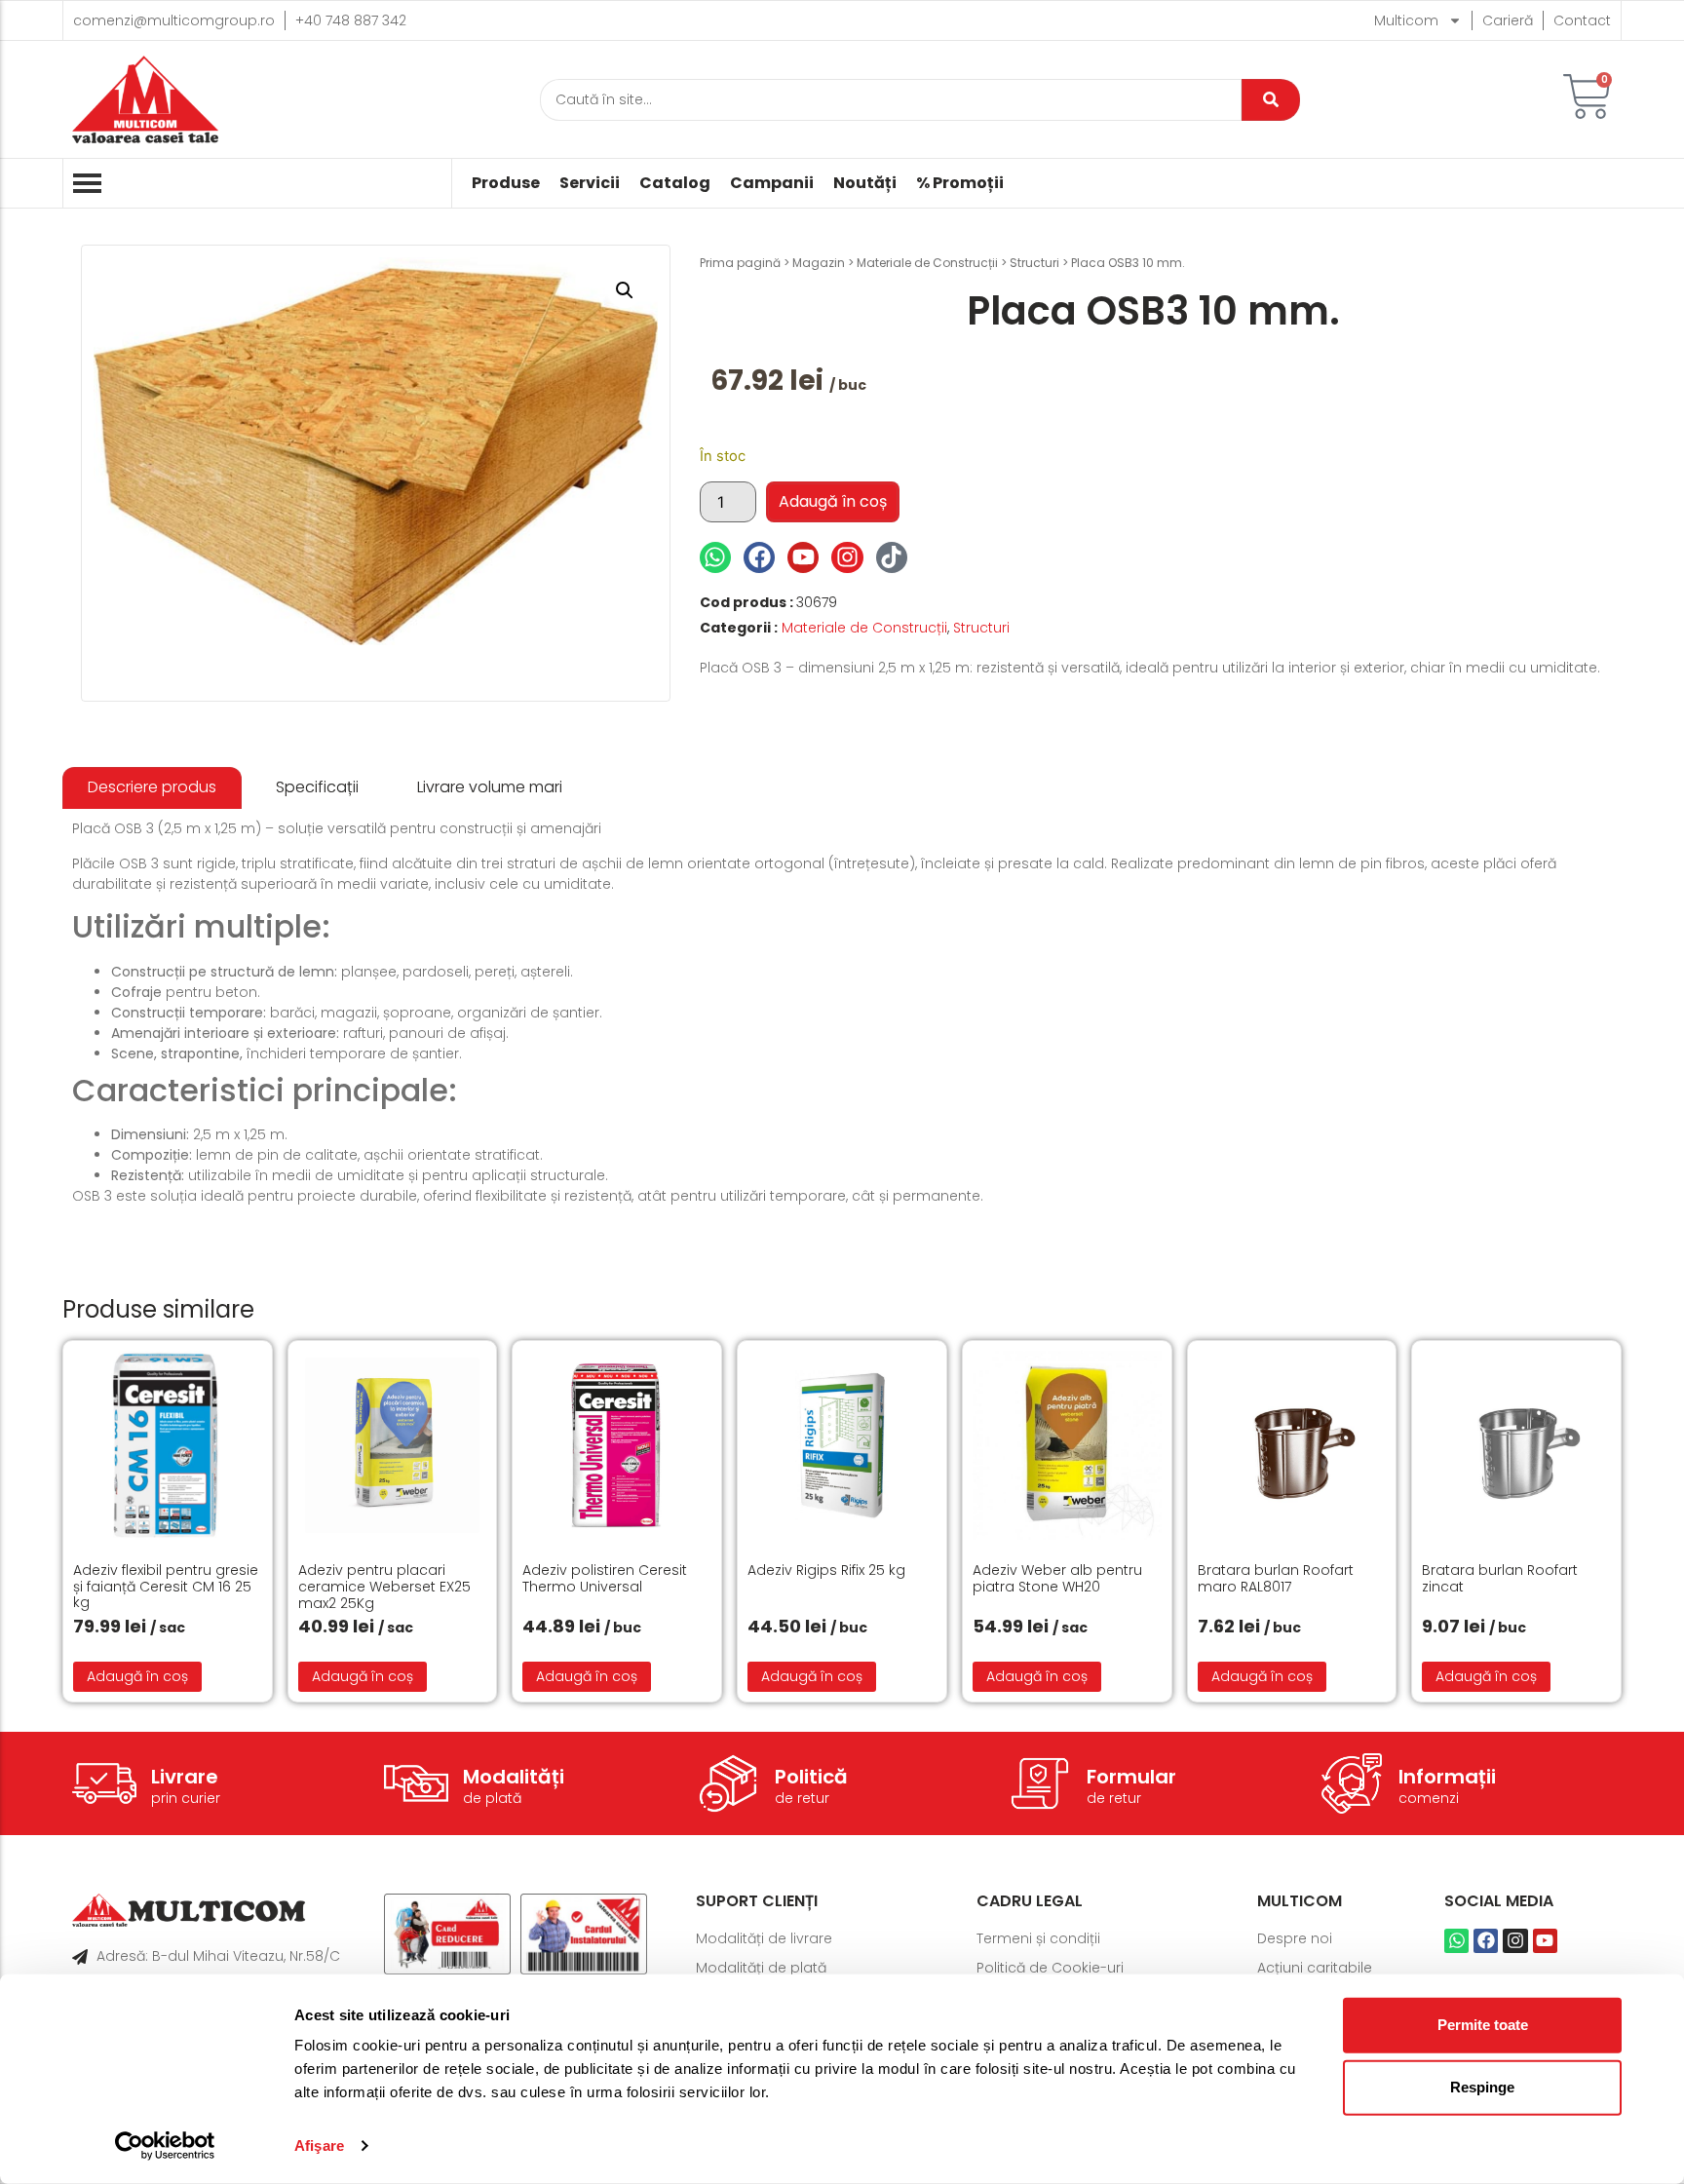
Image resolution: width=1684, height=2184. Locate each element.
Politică (811, 1777)
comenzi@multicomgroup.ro (174, 20)
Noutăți (865, 183)
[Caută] (1271, 100)
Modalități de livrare (764, 1938)
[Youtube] (803, 557)
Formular (1131, 1777)
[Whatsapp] (715, 557)
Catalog (675, 183)
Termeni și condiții (1038, 1938)
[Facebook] (759, 557)
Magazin (819, 263)
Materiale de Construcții (927, 263)
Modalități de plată (761, 1968)
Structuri (1034, 263)
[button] (625, 290)
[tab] (152, 788)
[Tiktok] (892, 557)
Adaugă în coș (833, 501)
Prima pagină (740, 263)
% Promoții (960, 183)
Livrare (185, 1777)
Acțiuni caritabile (1315, 1968)
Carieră (1508, 20)
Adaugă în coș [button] (137, 1676)
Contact (1582, 20)
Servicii (590, 183)
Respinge (1482, 2087)
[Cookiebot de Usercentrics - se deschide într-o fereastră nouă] (165, 2146)
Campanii (772, 183)
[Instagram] (847, 557)
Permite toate (1483, 2025)
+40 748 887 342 (351, 20)
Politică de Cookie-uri (1050, 1968)
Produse (506, 183)
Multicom (1406, 20)
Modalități (514, 1777)
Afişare (319, 2146)
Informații (1447, 1777)
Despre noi (1295, 1938)
